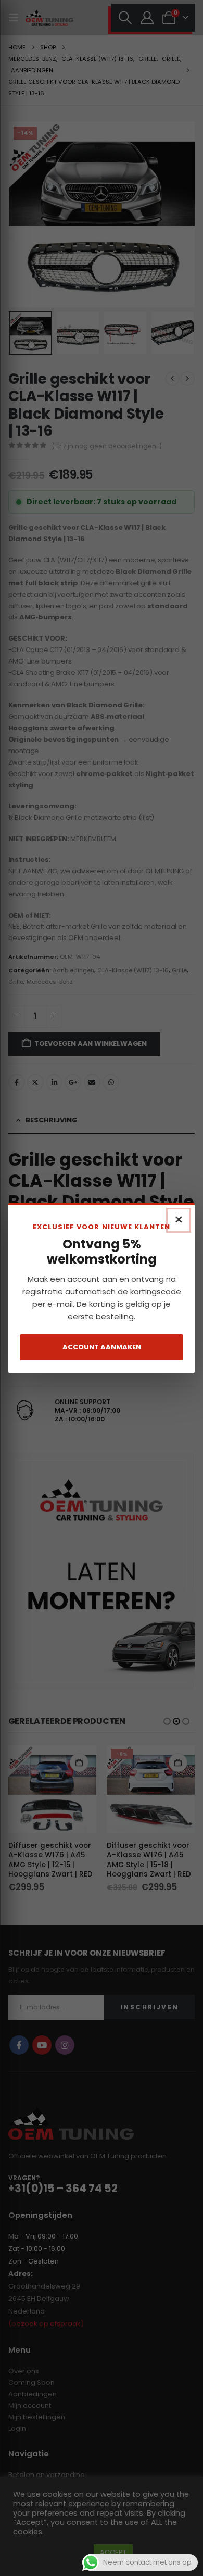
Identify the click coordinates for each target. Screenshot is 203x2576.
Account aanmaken (102, 1347)
